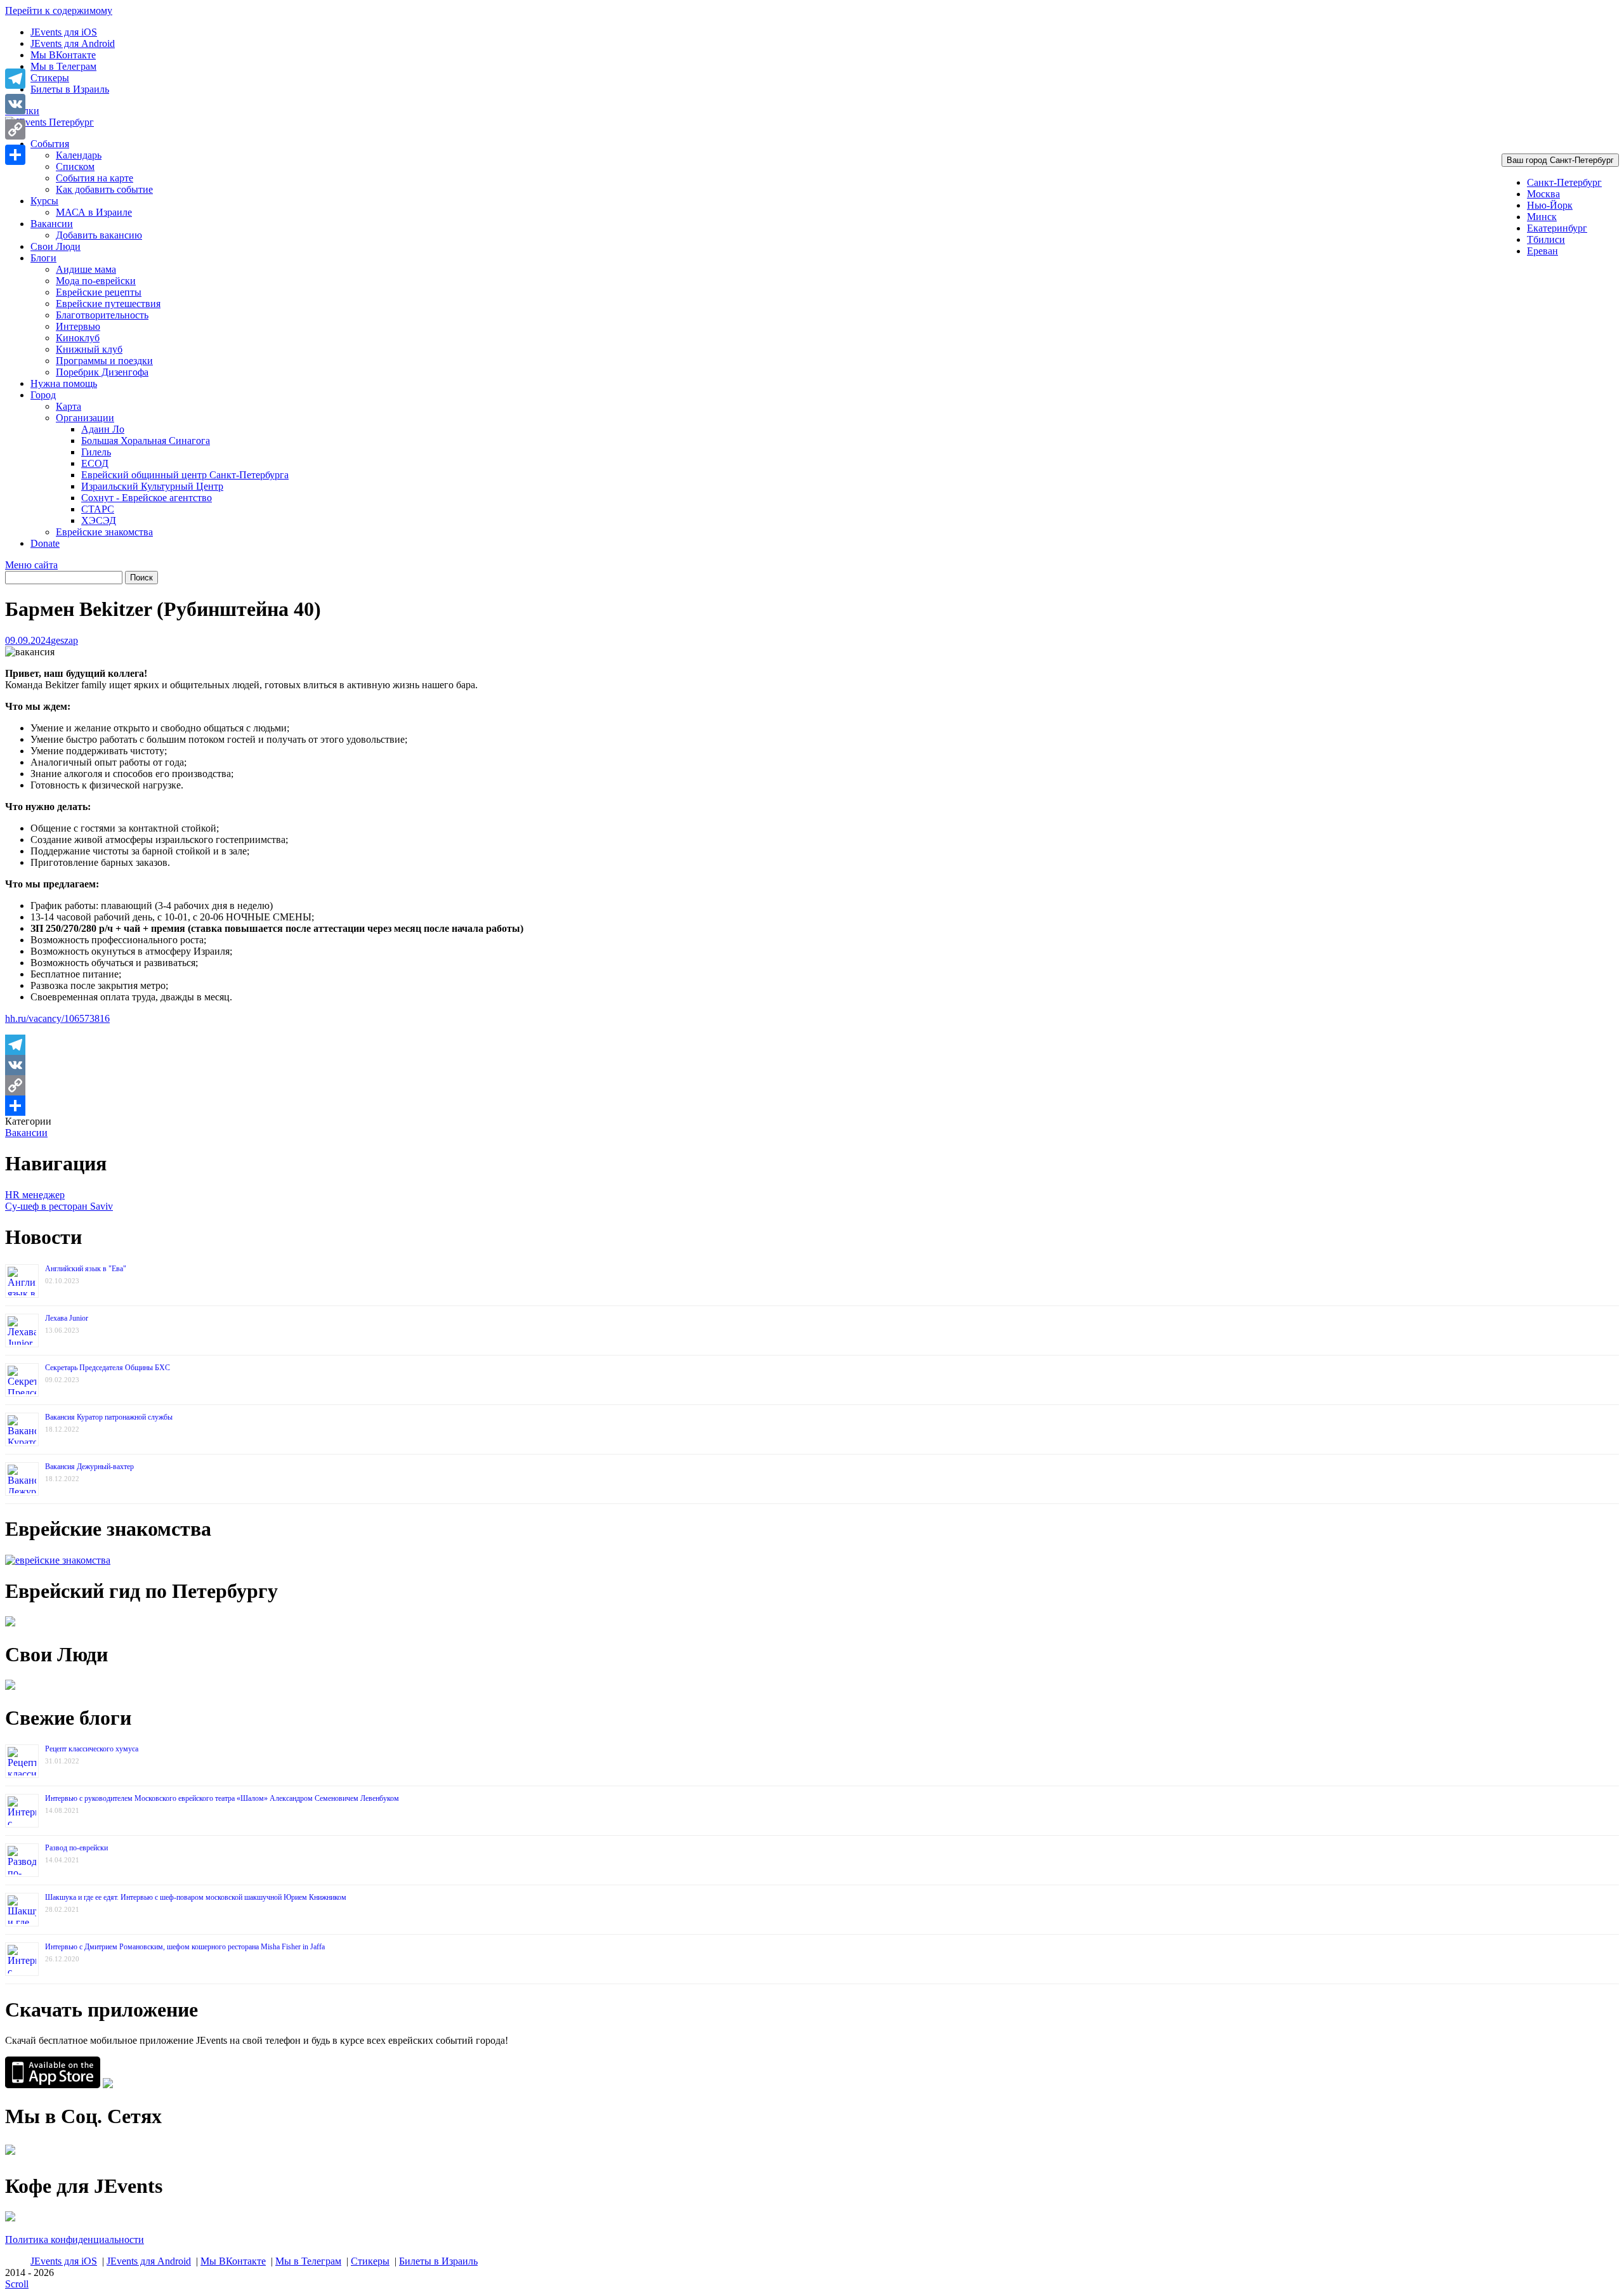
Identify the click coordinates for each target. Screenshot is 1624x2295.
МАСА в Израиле (94, 212)
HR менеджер (35, 1195)
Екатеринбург (1557, 228)
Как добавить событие (104, 189)
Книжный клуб (89, 349)
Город (43, 395)
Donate (45, 543)
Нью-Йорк (1550, 205)
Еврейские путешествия (108, 304)
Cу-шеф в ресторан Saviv (59, 1206)
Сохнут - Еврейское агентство (147, 498)
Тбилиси (1546, 239)
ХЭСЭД (99, 520)
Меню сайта (31, 565)
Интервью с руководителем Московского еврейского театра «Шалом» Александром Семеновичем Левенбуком (222, 1798)
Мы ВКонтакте (63, 55)
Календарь (79, 155)
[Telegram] (812, 1045)
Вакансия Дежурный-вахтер (89, 1467)
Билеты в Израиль (70, 89)
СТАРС (98, 509)
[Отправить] (812, 1106)
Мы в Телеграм (63, 66)
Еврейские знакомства (104, 532)
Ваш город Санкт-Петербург (1560, 160)
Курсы (44, 201)
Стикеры (50, 78)
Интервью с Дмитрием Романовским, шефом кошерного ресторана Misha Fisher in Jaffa (185, 1947)
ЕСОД (95, 463)
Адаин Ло (103, 429)
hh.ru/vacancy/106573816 (57, 1018)
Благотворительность (102, 315)
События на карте (95, 178)
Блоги (43, 258)
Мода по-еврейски (96, 281)
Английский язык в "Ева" (86, 1269)
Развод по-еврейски (76, 1848)
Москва (1543, 194)
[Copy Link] (812, 1085)
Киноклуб (78, 338)
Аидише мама (86, 269)
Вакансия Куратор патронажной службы (109, 1417)
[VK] (812, 1065)
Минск (1542, 217)
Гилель (96, 452)
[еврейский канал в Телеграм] (10, 2154)
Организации (85, 418)
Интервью (78, 326)
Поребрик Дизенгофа (102, 372)
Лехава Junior (67, 1318)
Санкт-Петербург (1564, 182)
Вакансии (52, 224)
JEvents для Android (73, 43)
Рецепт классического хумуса (92, 1749)
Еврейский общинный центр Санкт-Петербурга (185, 475)
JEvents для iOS (64, 32)
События (50, 144)
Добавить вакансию (99, 235)
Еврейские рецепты (99, 292)
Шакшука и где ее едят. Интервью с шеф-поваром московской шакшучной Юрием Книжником (196, 1897)
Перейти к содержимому (59, 10)
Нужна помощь (64, 383)
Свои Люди (56, 246)
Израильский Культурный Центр (152, 486)
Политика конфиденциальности (75, 2239)
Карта (69, 406)
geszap (64, 640)
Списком (75, 167)
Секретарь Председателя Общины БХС (108, 1368)
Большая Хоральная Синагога (146, 441)
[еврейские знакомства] (58, 1560)
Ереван (1542, 251)
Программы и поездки (104, 361)
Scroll (17, 2284)
